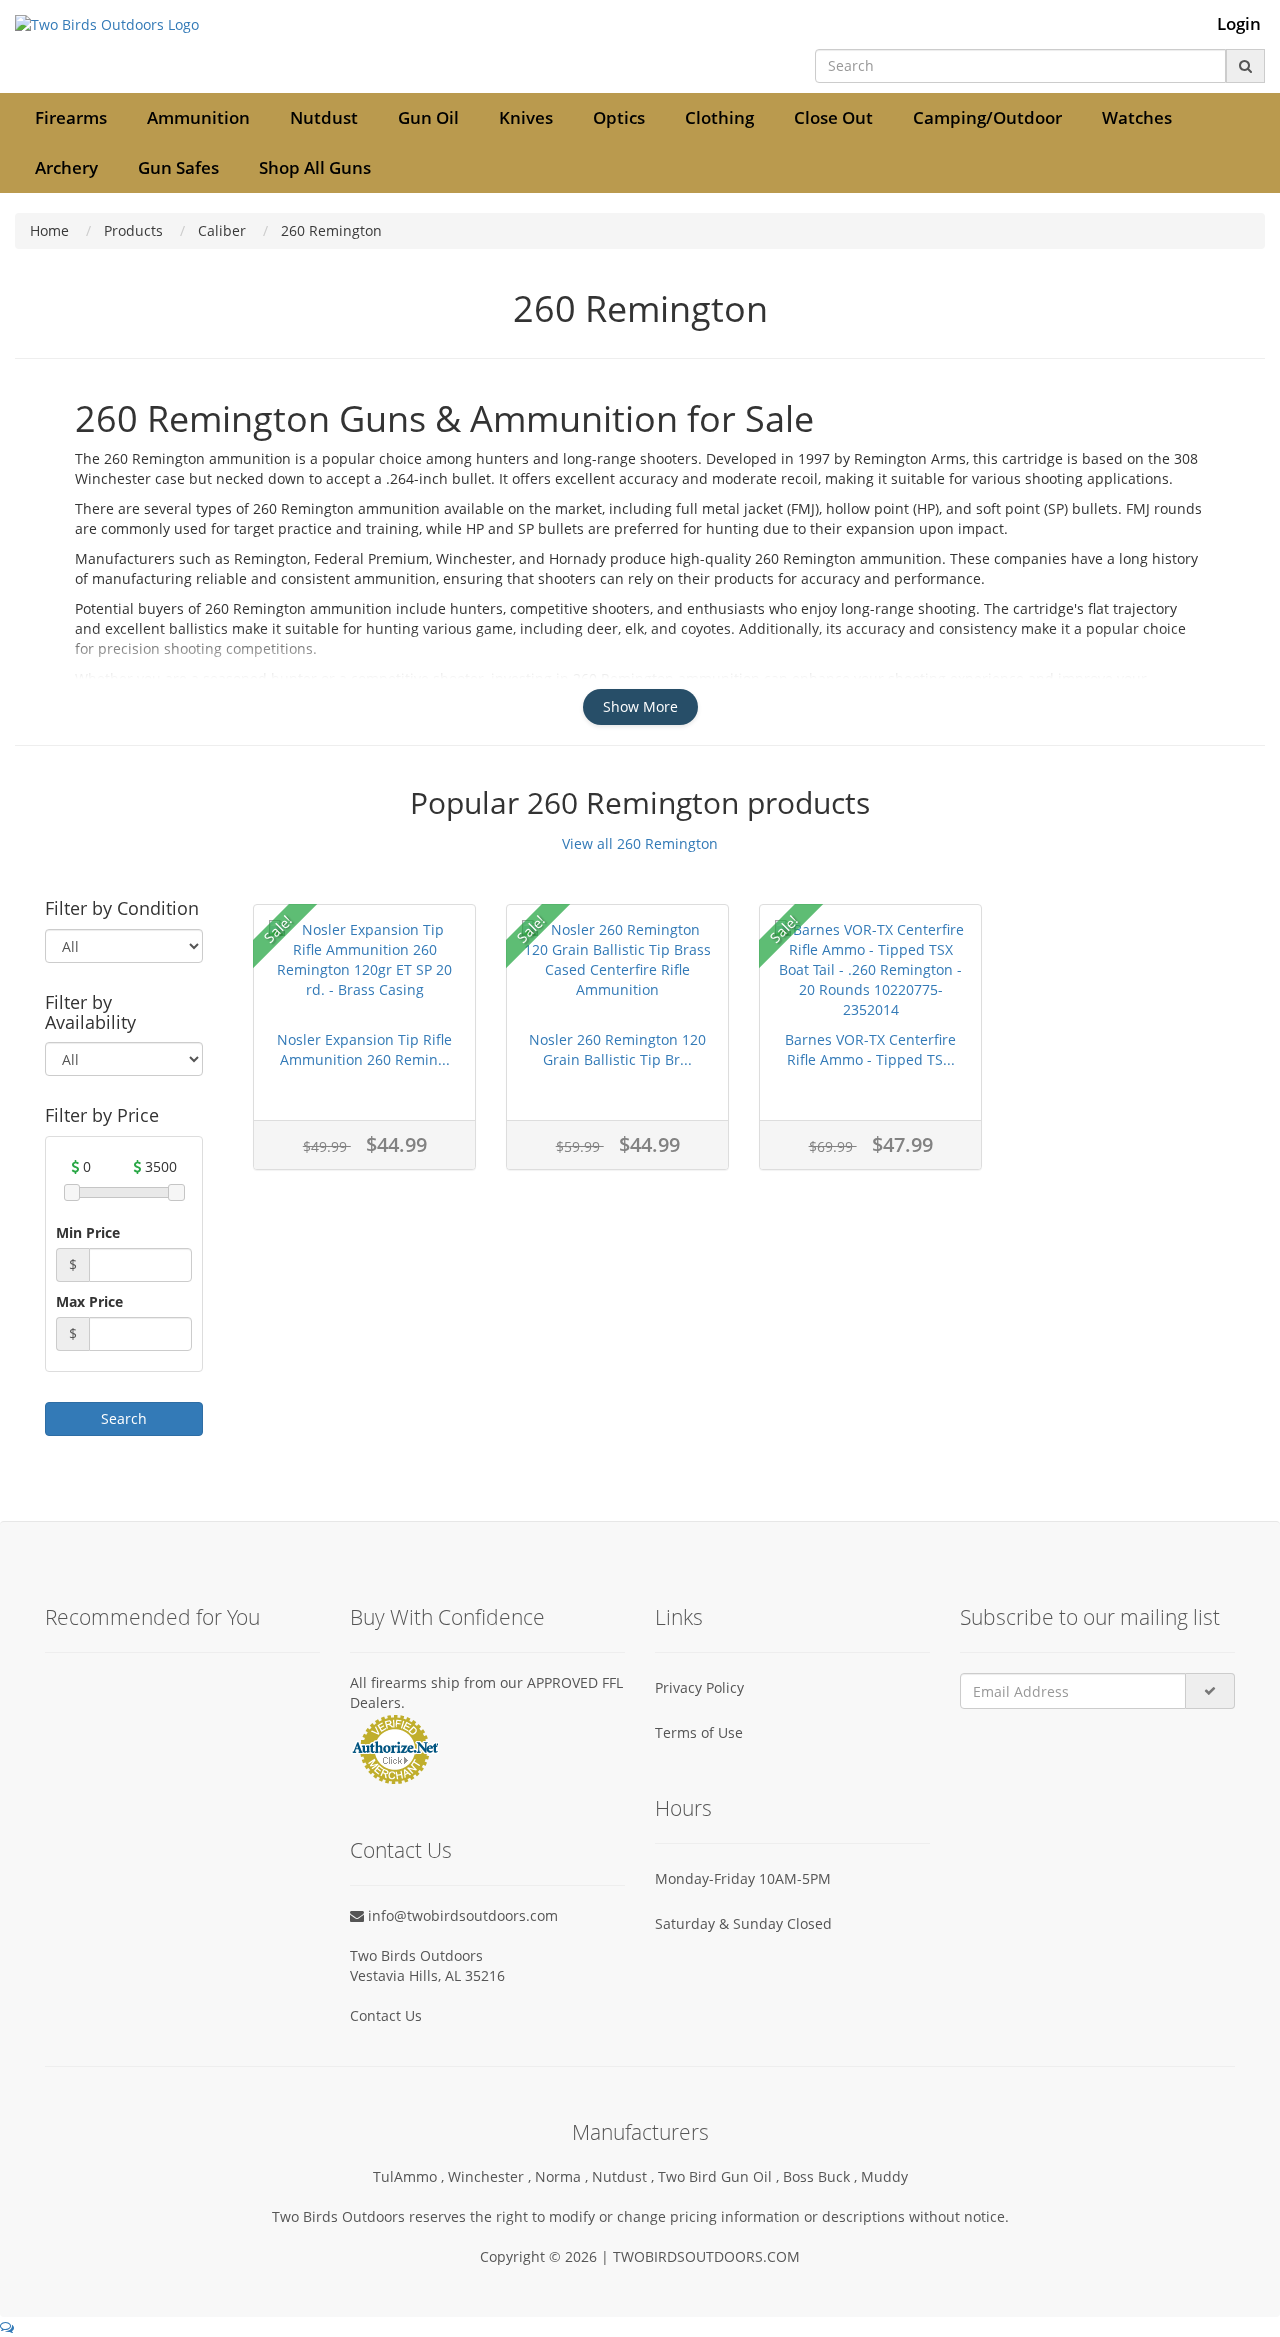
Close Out (833, 117)
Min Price (88, 1232)
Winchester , (491, 2176)
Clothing (719, 117)
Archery (66, 167)
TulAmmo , (410, 2176)
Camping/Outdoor (987, 117)
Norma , (563, 2176)
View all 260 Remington (640, 843)
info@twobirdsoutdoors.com (461, 1915)
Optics (619, 117)
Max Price (89, 1301)
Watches (1137, 117)
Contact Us (386, 2015)
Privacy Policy (699, 1687)
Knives (526, 117)
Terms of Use (699, 1732)
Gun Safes (178, 167)
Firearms (71, 117)
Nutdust (324, 117)
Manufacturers (640, 2132)
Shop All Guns (315, 167)
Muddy (884, 2176)
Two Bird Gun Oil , (720, 2176)
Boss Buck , (822, 2176)
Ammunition (198, 117)
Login (1239, 24)
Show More (640, 706)
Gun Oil (428, 117)
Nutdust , (625, 2176)
